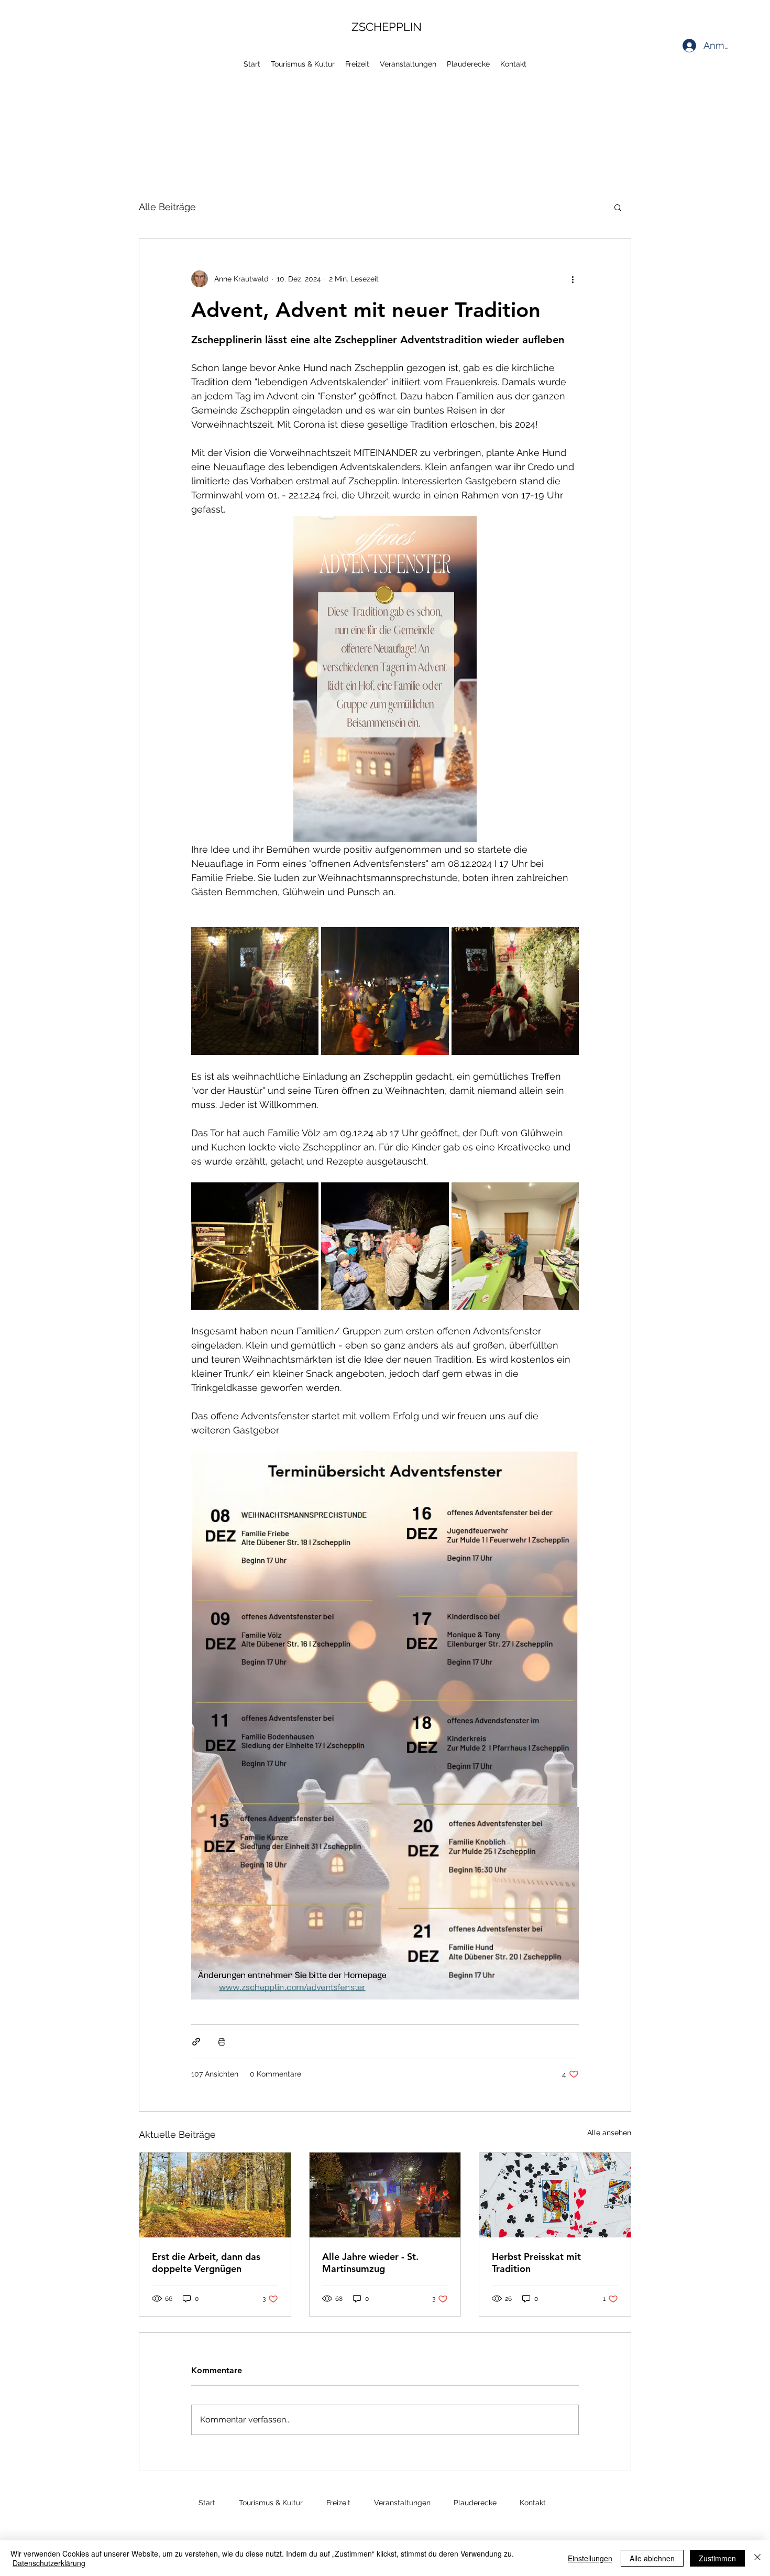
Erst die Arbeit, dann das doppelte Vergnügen (206, 2263)
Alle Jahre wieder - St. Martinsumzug (370, 2263)
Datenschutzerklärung (49, 2563)
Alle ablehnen (652, 2558)
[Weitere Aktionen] (573, 279)
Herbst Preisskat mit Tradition (536, 2263)
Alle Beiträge (167, 207)
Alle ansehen (609, 2133)
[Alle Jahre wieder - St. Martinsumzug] (385, 2195)
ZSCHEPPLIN (387, 27)
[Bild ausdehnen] (255, 991)
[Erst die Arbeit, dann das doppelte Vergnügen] (215, 2195)
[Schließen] (757, 2558)
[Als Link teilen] (196, 2042)
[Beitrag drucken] (222, 2042)
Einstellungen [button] (590, 2558)
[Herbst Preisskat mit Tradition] (555, 2195)
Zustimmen (717, 2558)
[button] (618, 207)
